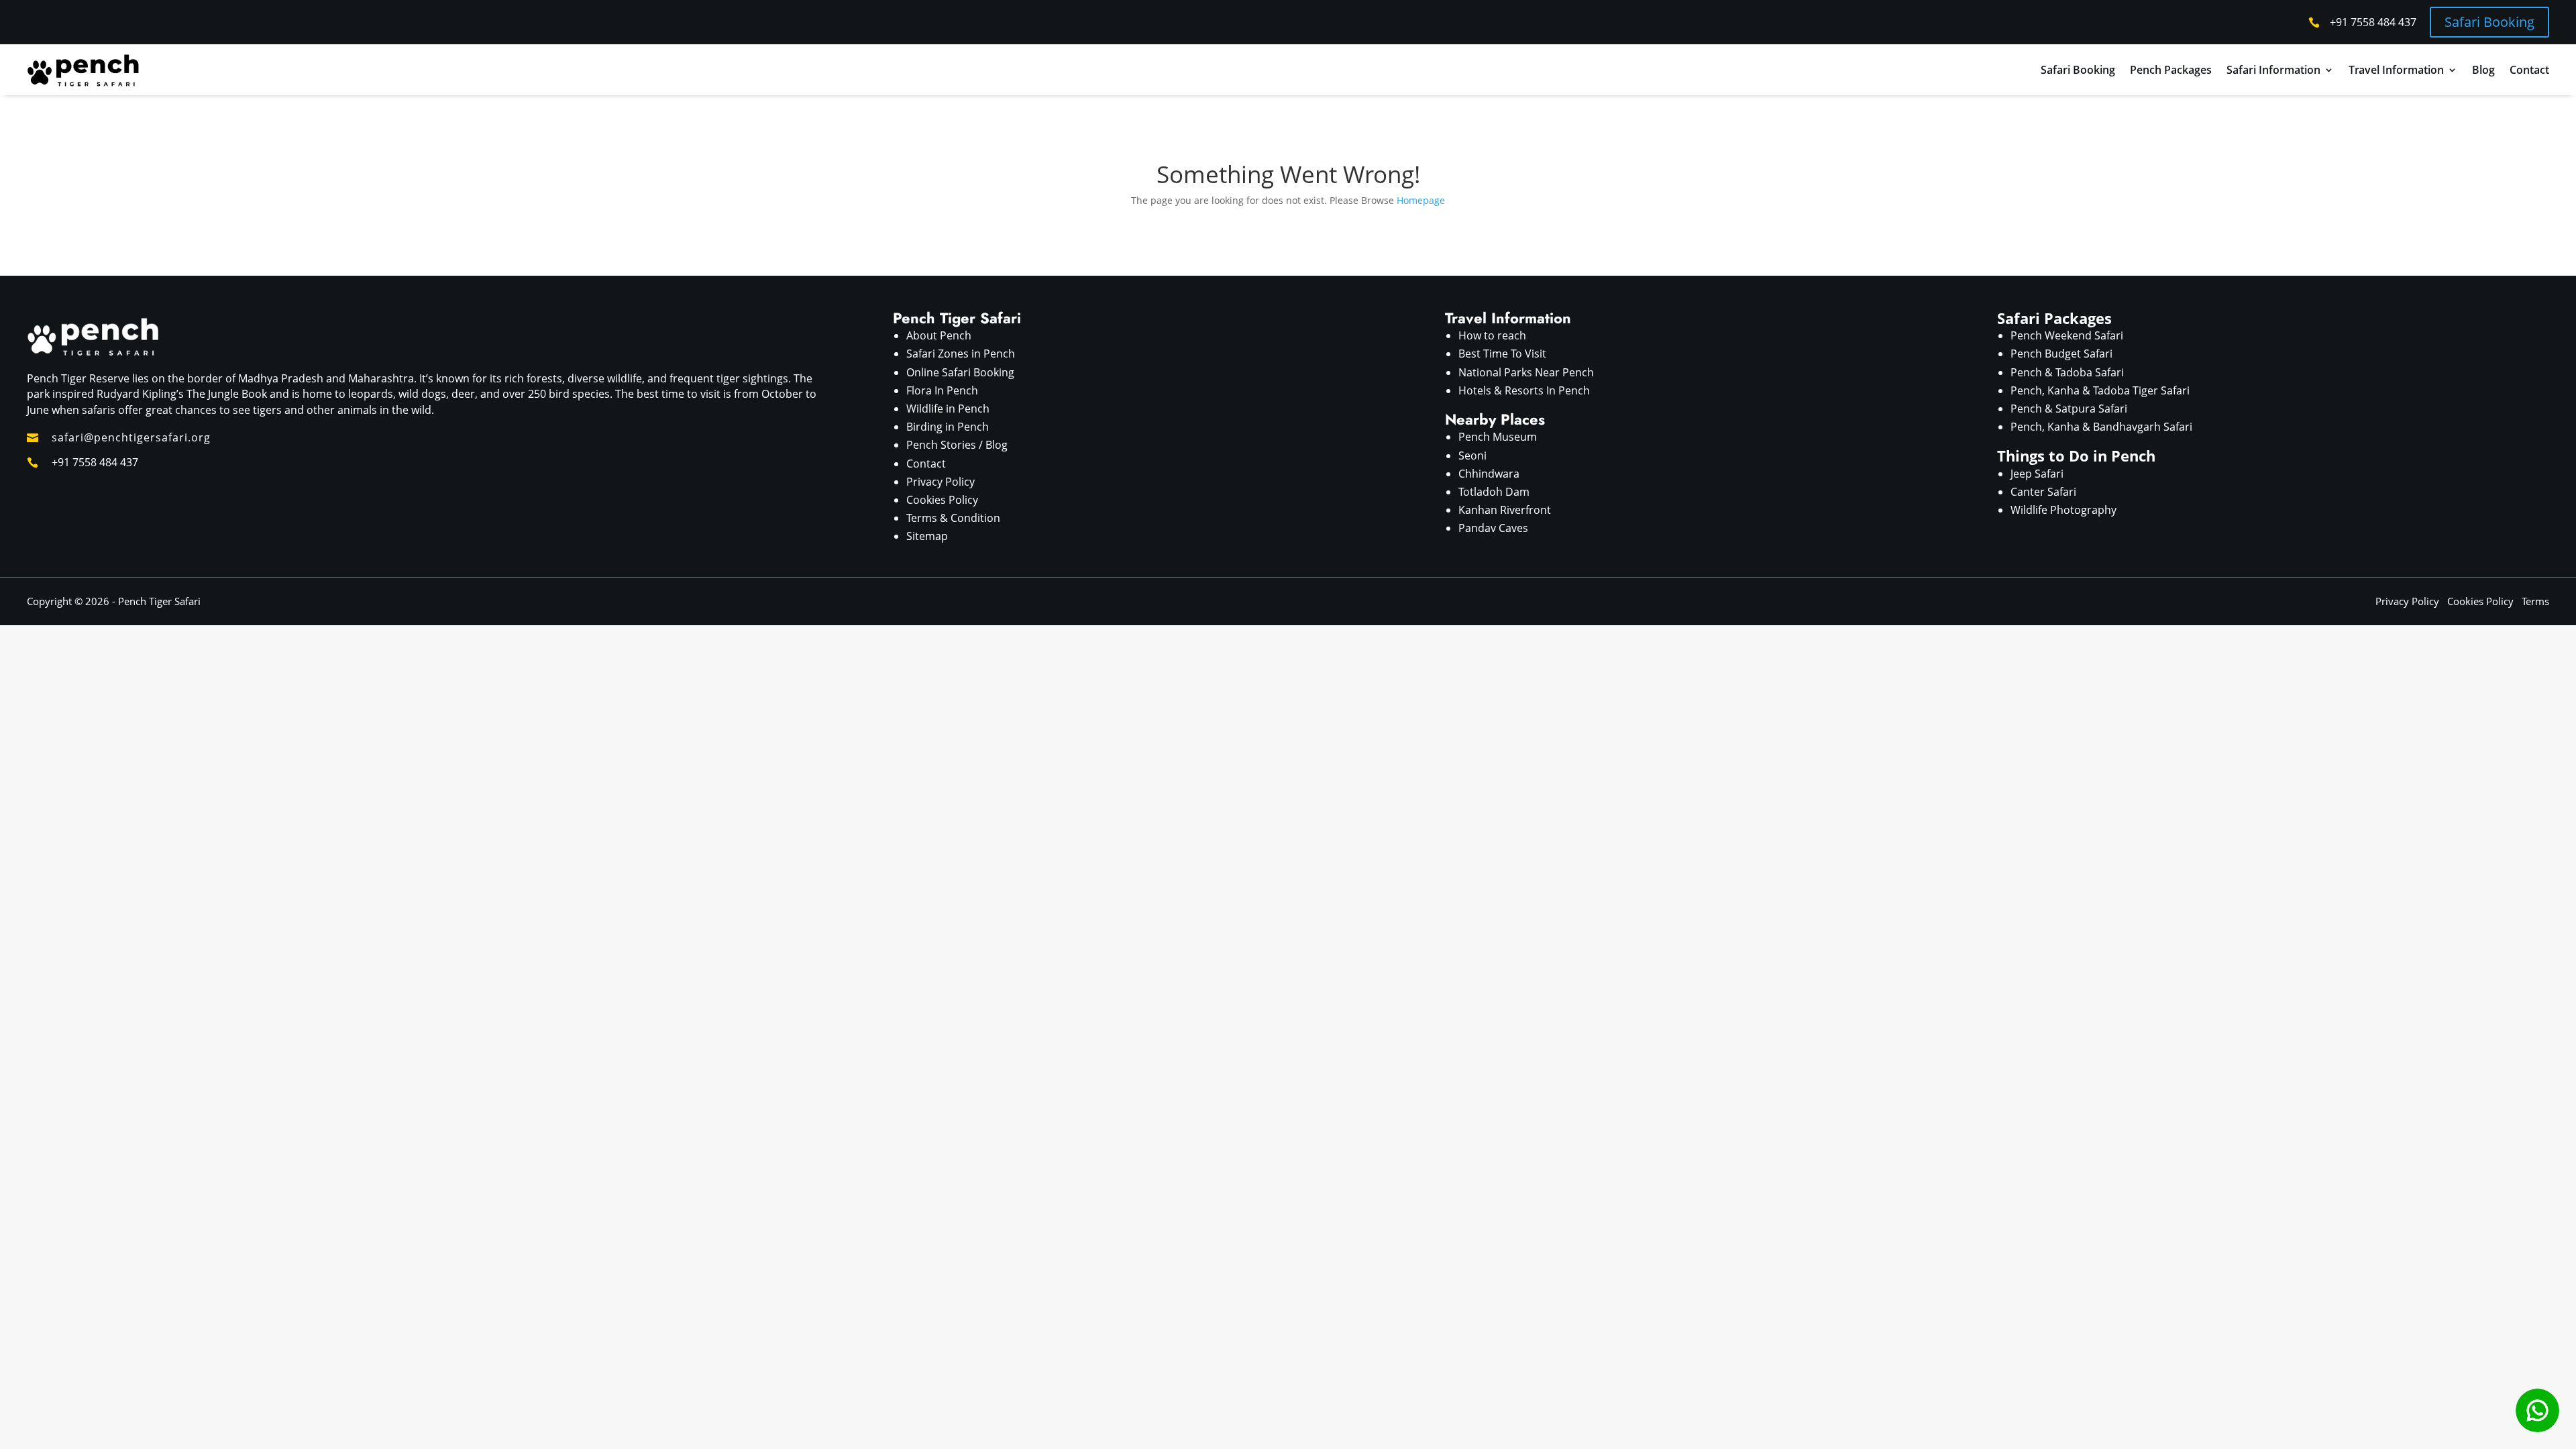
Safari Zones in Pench (961, 354)
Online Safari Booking (960, 372)
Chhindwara (1489, 474)
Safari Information (2273, 70)
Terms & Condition (953, 518)
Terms (2535, 601)
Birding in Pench (948, 427)
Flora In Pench (942, 390)
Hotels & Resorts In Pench (1524, 390)
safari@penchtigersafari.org (131, 437)
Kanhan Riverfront (1505, 510)
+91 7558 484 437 (2373, 22)
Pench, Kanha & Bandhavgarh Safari (2101, 427)
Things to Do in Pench (2076, 455)
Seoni (1472, 455)
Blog (2483, 70)
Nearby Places (1495, 419)
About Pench (939, 335)
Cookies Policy (942, 500)
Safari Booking (2489, 22)
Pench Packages (2171, 70)
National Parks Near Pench (1526, 372)
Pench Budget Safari (2061, 354)
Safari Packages (2054, 318)
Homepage (1421, 200)
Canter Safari (2043, 492)
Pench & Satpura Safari (2069, 409)
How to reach (1492, 335)
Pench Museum (1498, 437)
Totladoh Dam (1494, 492)
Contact (2529, 70)
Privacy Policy (941, 482)
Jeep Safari (2037, 474)
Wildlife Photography (2063, 510)
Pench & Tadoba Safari (2067, 372)
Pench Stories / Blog (957, 445)
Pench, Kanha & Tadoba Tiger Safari (2100, 390)
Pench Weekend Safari (2067, 335)
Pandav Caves (1493, 528)
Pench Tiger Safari (159, 601)
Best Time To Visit (1502, 354)
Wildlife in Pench (948, 409)
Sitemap (927, 536)
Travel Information (2396, 70)
